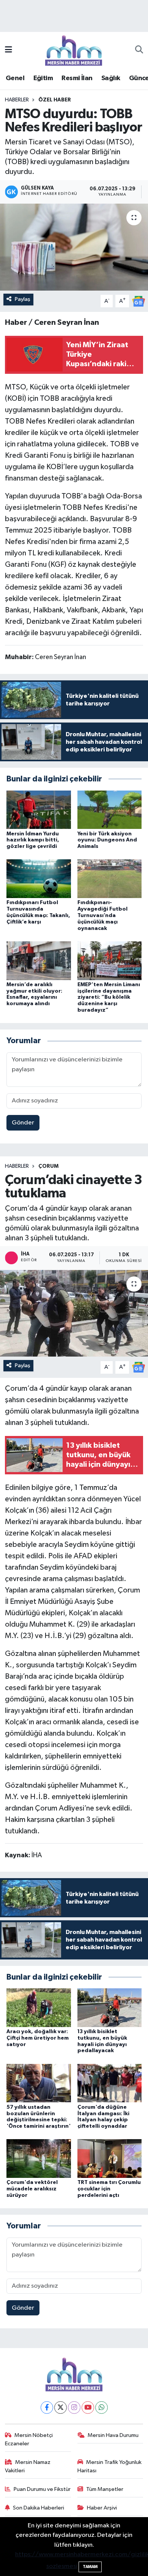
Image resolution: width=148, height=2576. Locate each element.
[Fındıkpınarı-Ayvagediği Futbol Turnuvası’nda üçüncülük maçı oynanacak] (110, 878)
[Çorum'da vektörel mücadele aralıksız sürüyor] (39, 2158)
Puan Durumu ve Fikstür (42, 2489)
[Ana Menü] (9, 50)
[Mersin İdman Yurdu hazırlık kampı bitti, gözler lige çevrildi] (39, 809)
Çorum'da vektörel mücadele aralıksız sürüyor (32, 2189)
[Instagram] (74, 2408)
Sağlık (111, 78)
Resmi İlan (77, 78)
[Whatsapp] (102, 2408)
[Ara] (139, 51)
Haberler (17, 100)
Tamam (90, 2567)
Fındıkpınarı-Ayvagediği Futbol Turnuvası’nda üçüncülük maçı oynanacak (102, 915)
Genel (15, 78)
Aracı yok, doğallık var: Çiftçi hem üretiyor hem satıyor (38, 2038)
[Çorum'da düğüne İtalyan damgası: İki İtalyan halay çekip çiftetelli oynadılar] (110, 2083)
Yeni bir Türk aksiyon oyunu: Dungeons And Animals (107, 840)
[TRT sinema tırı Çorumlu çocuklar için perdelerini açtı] (110, 2158)
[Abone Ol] (139, 301)
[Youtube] (88, 2408)
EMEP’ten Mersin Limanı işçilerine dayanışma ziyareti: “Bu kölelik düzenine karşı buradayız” (109, 997)
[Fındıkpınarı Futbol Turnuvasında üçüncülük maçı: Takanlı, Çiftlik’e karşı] (39, 878)
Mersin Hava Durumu (113, 2435)
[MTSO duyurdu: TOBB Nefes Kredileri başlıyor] (74, 247)
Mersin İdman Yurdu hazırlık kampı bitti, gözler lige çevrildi (33, 840)
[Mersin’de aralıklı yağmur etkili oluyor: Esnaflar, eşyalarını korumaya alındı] (39, 961)
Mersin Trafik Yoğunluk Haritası (110, 2466)
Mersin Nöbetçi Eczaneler (29, 2439)
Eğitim (43, 78)
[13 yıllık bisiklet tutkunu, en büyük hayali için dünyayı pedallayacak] (110, 2008)
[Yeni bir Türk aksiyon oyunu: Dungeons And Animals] (110, 809)
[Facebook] (47, 2408)
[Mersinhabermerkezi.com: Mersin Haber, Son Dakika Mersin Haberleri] (74, 50)
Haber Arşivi (102, 2508)
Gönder (23, 1123)
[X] (61, 2408)
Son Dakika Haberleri (39, 2508)
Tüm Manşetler (105, 2489)
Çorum (48, 1166)
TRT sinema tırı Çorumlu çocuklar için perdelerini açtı (109, 2189)
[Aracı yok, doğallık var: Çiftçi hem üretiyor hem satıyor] (39, 2008)
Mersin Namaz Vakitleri (28, 2466)
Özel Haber (55, 100)
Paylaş (23, 299)
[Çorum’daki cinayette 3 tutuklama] (74, 1313)
